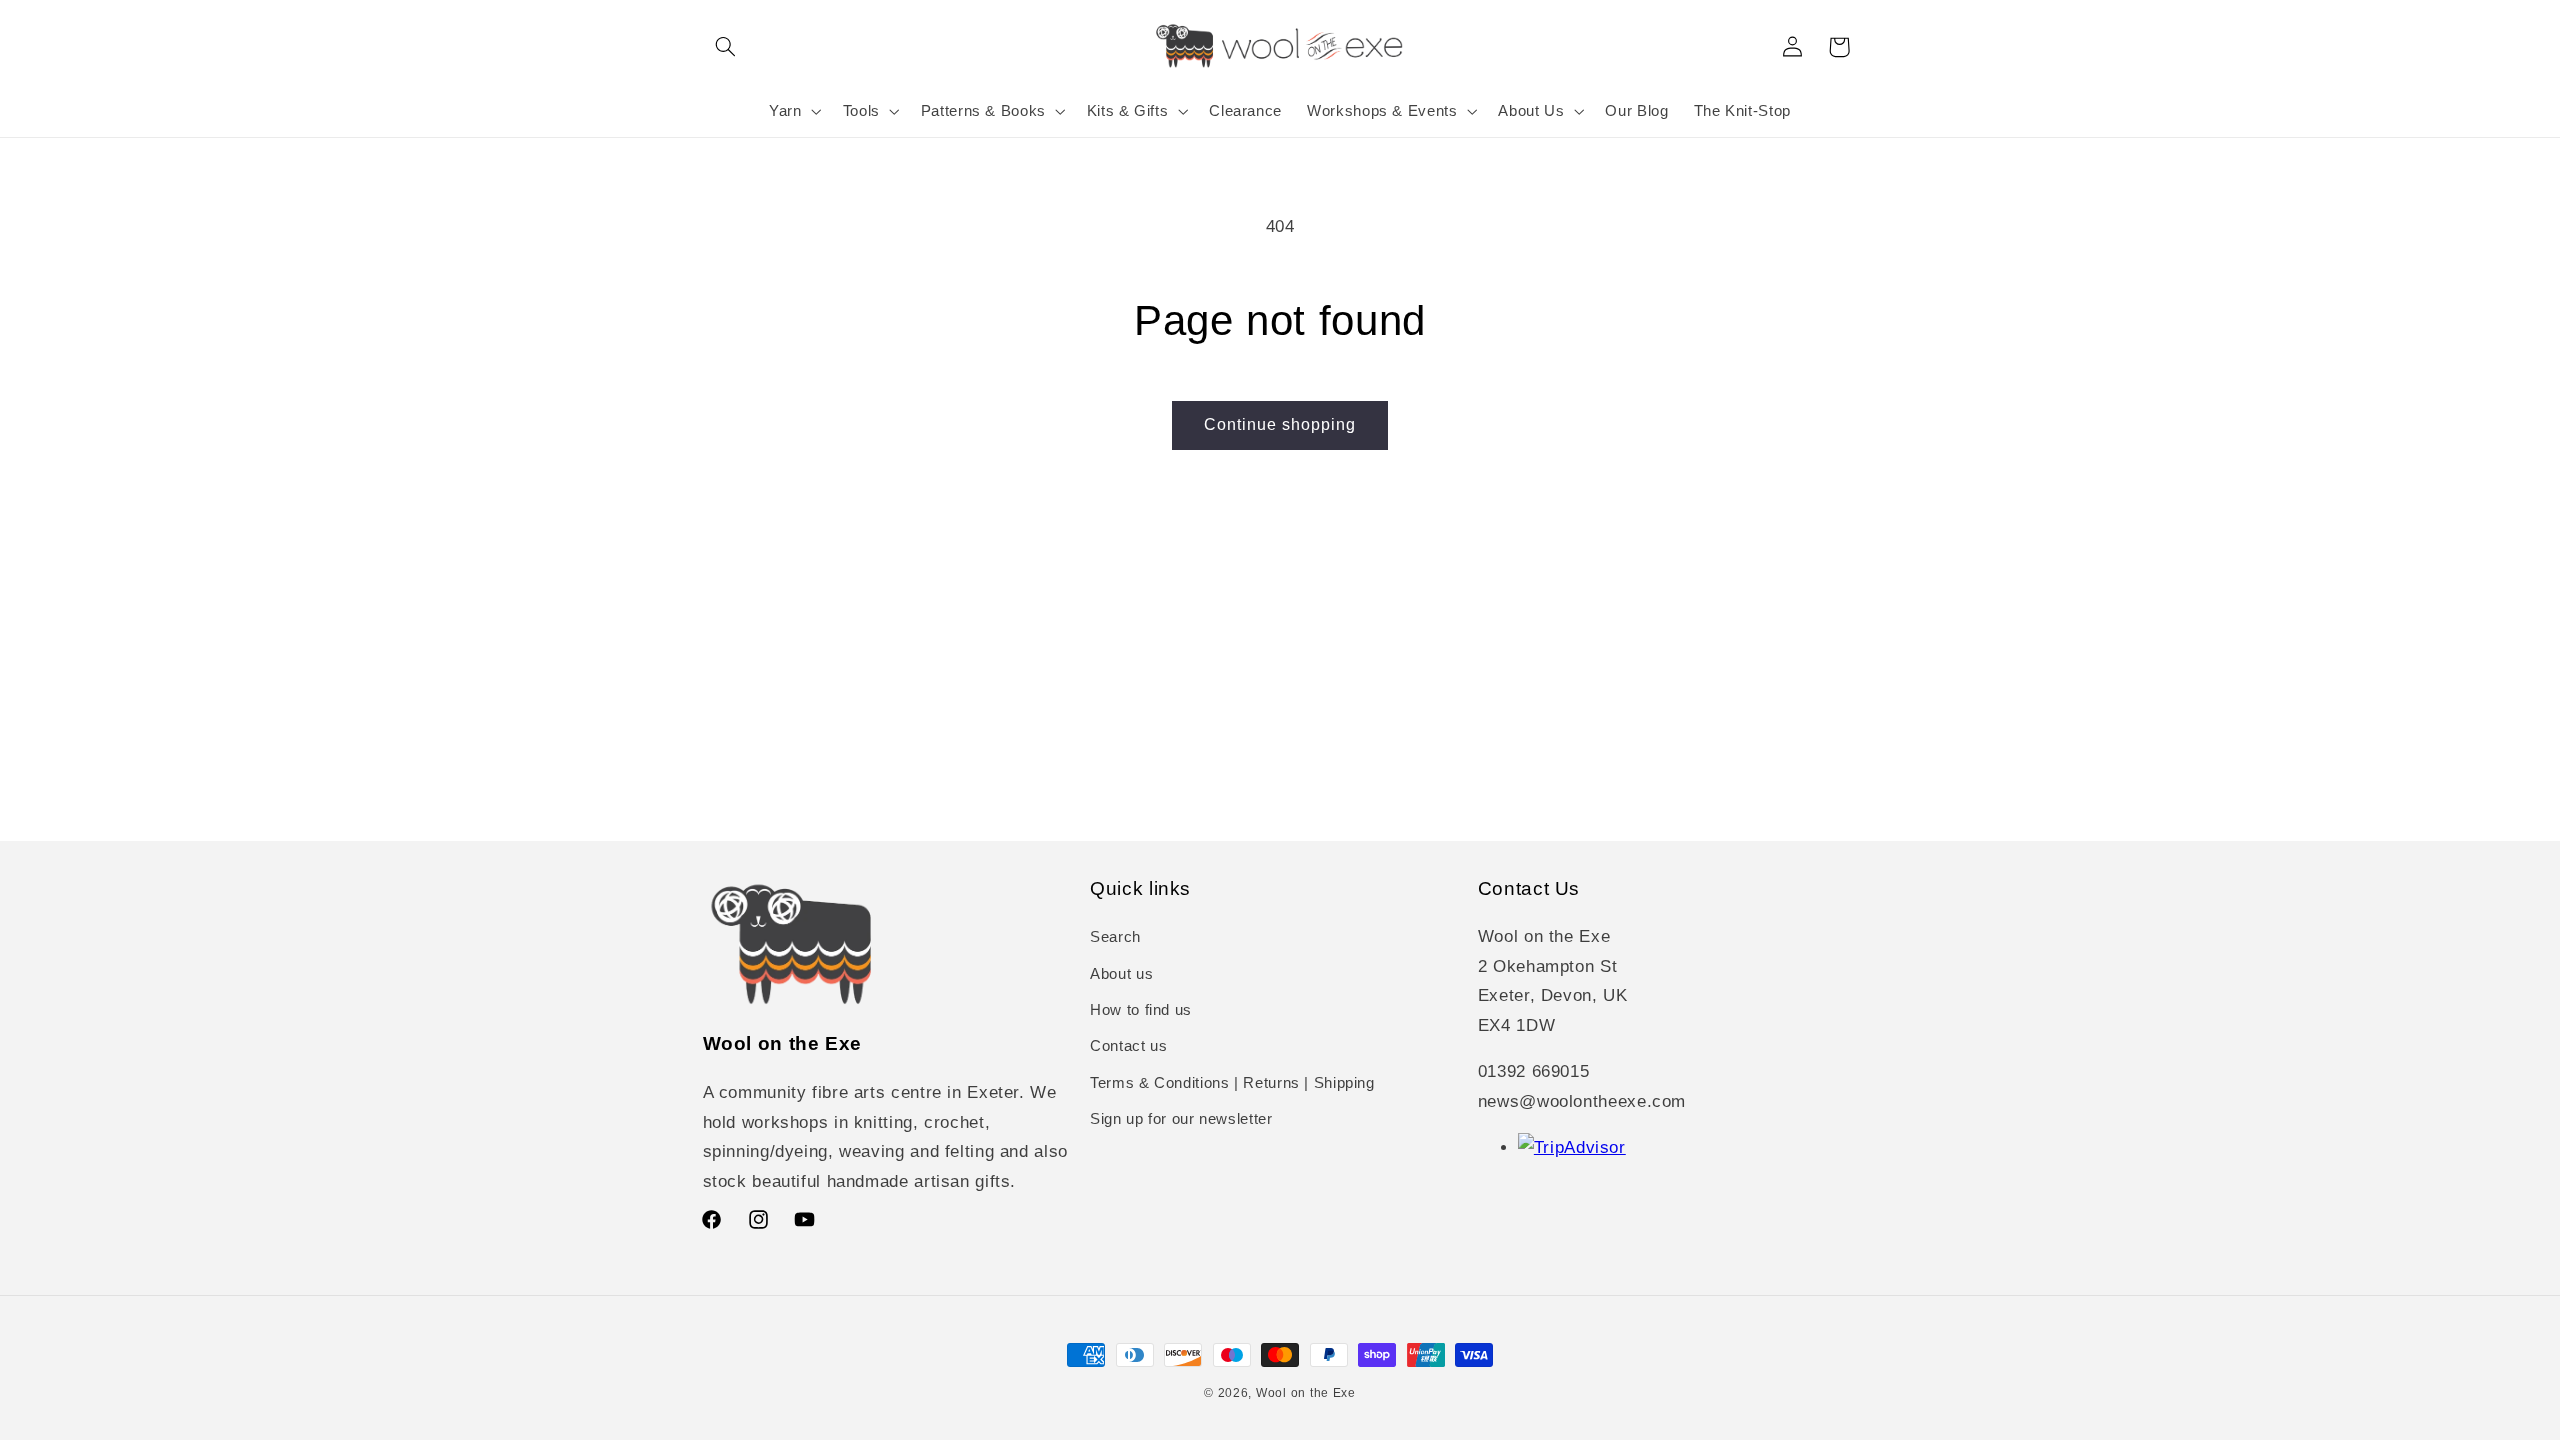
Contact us (1128, 1046)
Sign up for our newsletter (1181, 1119)
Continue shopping (1280, 424)
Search (1115, 937)
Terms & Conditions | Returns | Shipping (1232, 1083)
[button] (726, 47)
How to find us (1141, 1010)
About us (1121, 974)
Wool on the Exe (1306, 1393)
